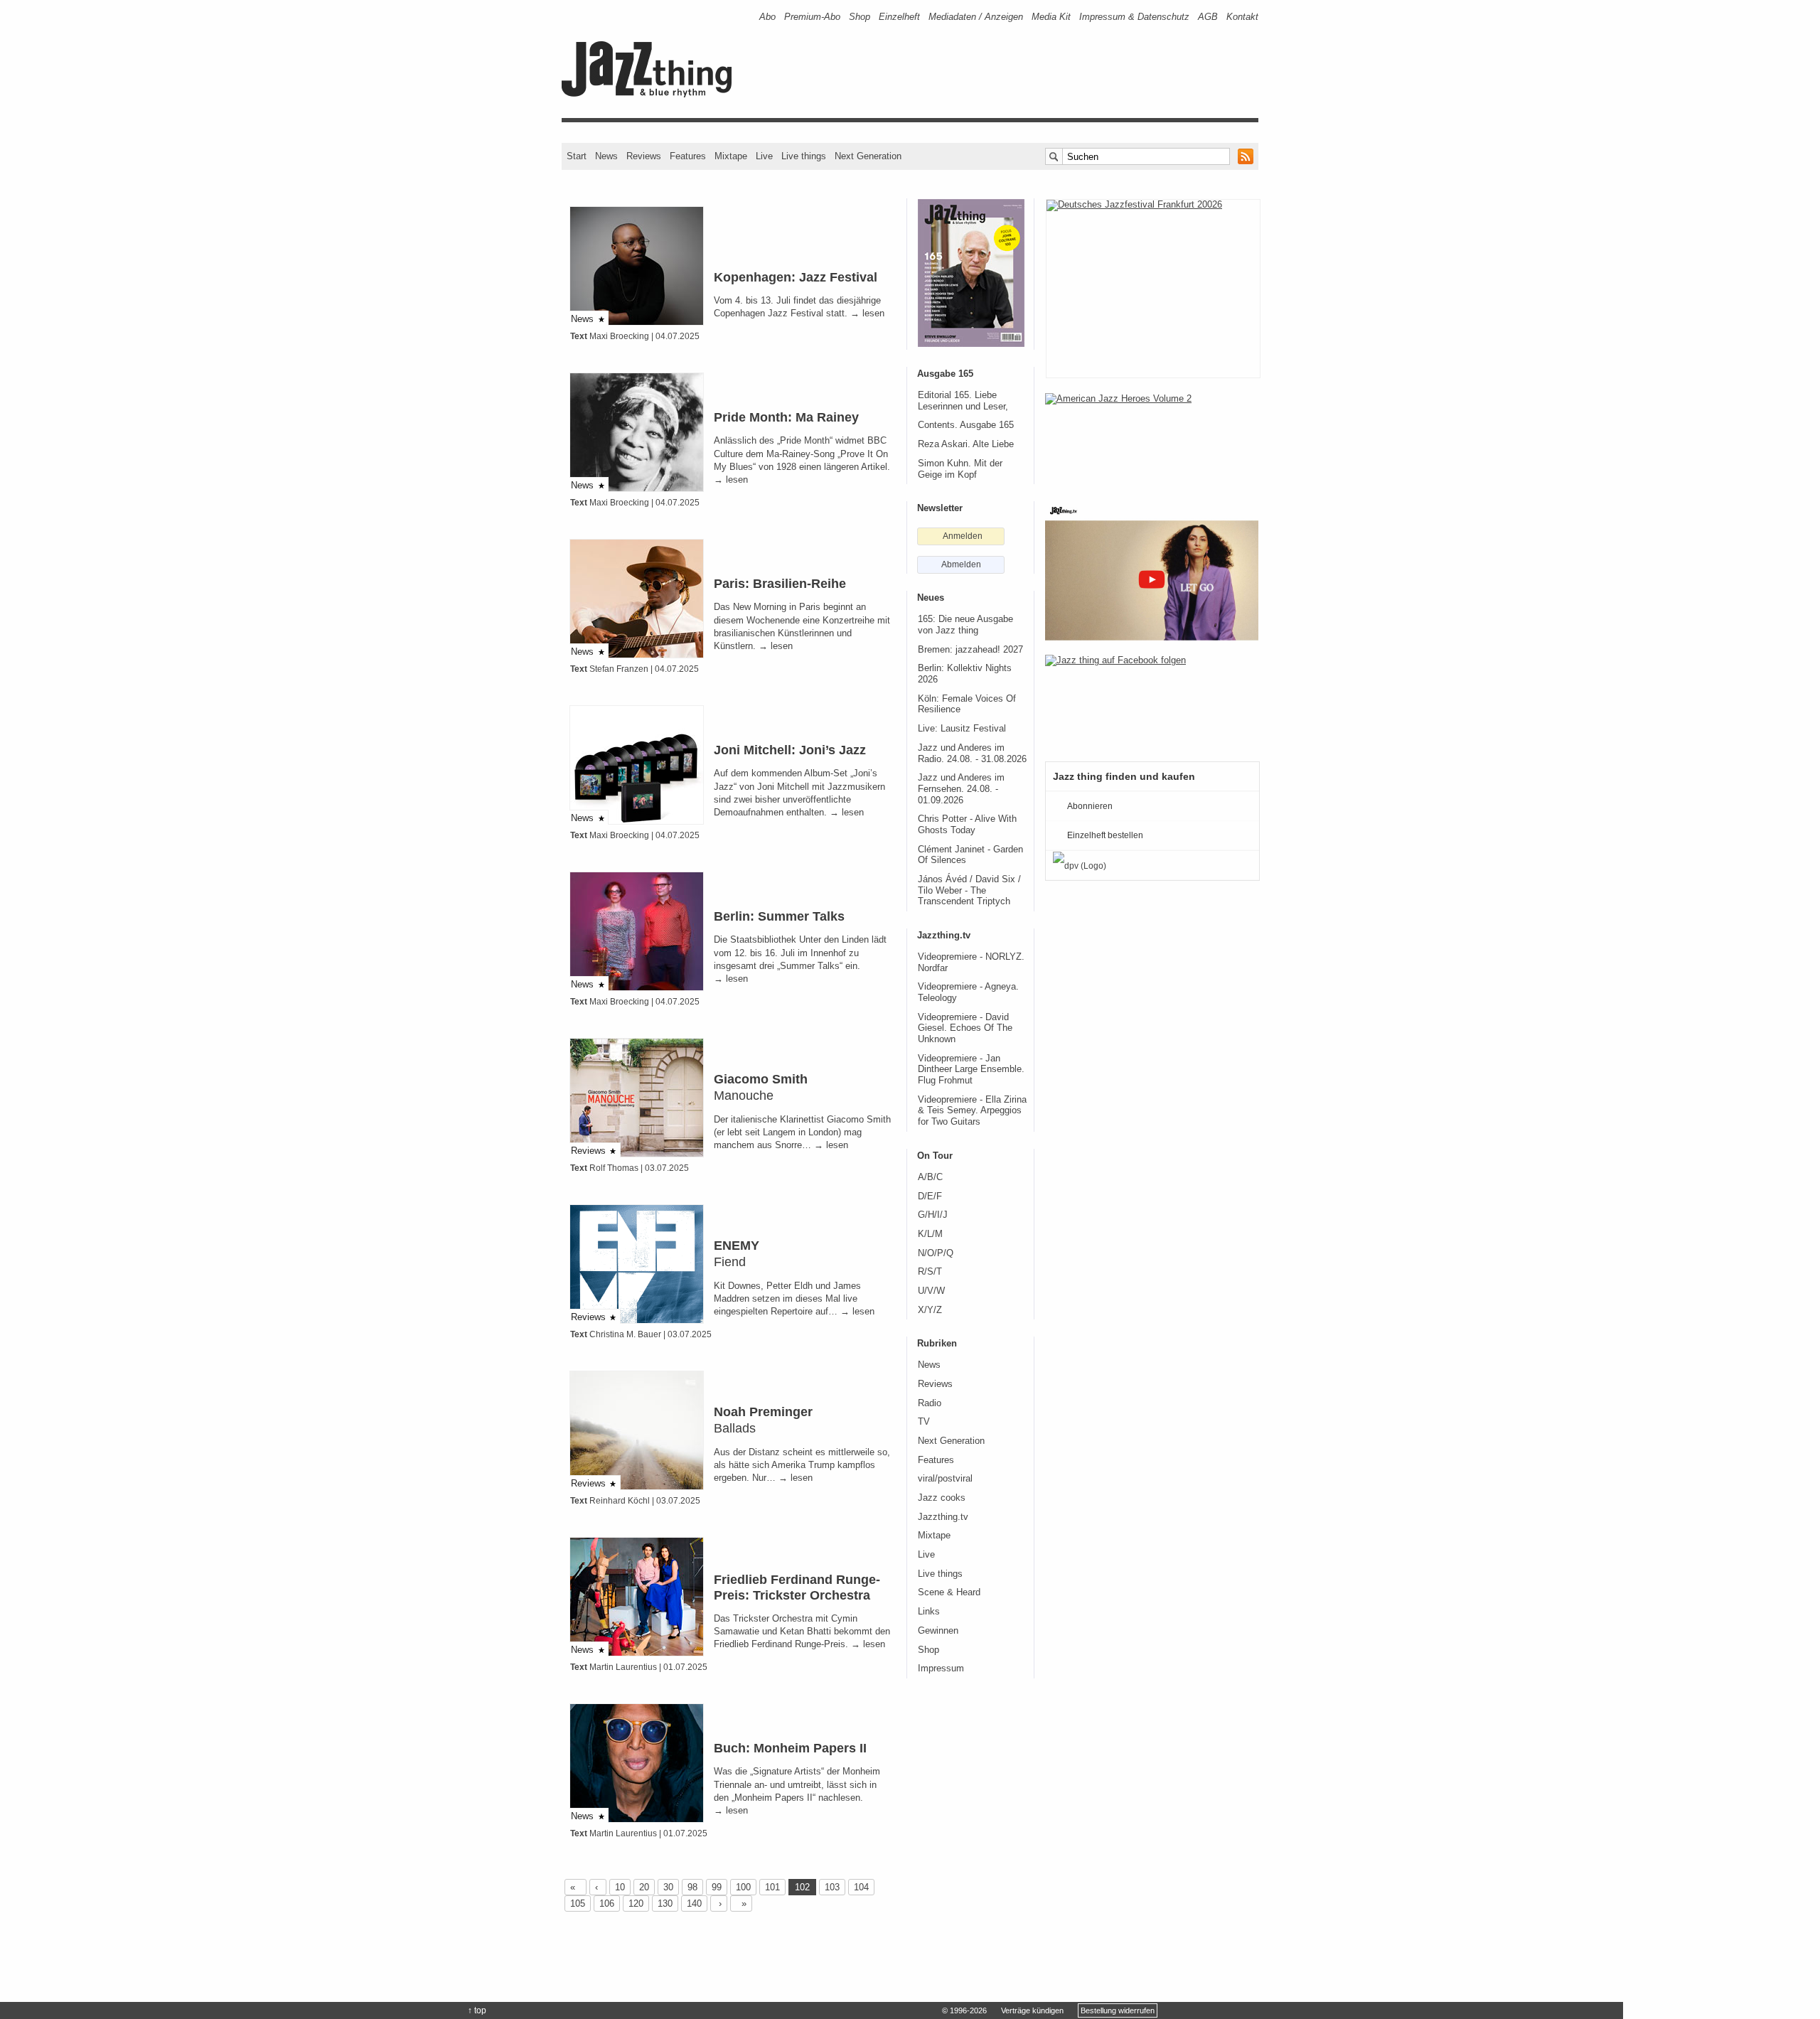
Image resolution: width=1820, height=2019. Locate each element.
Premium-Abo (812, 17)
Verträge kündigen (1032, 2010)
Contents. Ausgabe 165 (966, 425)
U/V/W (931, 1291)
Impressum (941, 1669)
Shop (860, 17)
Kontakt (1242, 17)
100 (743, 1887)
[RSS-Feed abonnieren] (1246, 156)
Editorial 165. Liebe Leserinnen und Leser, (963, 401)
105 (578, 1903)
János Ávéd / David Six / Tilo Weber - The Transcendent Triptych (969, 890)
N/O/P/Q (936, 1253)
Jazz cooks (942, 1498)
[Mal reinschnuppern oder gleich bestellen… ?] (1152, 439)
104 (861, 1887)
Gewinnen (938, 1631)
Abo (767, 17)
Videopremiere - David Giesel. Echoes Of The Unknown (965, 1028)
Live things (804, 156)
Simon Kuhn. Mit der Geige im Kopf (960, 469)
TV (924, 1422)
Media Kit (1051, 17)
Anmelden (963, 536)
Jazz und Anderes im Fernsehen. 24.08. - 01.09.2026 (961, 789)
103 (832, 1887)
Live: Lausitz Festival (962, 729)
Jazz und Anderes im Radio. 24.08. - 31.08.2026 (972, 754)
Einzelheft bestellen (1105, 835)
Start (577, 156)
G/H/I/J (933, 1215)
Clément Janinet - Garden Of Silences (970, 855)
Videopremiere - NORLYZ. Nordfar (971, 963)
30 (668, 1887)
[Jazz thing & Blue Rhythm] (652, 94)
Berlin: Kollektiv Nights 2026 (965, 674)
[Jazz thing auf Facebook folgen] (1152, 701)
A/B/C (930, 1177)
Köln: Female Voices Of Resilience (967, 705)
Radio (930, 1403)
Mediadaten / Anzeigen (976, 17)
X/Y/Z (930, 1310)
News (606, 156)
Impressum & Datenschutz (1134, 17)
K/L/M (930, 1234)
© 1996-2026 (964, 2010)
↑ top (477, 2010)
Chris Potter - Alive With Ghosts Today (967, 825)
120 (636, 1903)
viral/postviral (945, 1479)
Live (764, 156)
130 (665, 1903)
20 (644, 1887)
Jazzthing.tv (943, 1517)
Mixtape (731, 156)
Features (688, 156)
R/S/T (930, 1272)
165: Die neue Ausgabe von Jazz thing (965, 625)
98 (692, 1887)
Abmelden (961, 564)
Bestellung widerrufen (1118, 2010)
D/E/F (930, 1196)
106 (607, 1903)
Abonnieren (1090, 806)
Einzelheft (899, 17)
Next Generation (868, 156)
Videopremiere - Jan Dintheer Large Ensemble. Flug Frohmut (971, 1070)
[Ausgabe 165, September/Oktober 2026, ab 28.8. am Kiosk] (971, 273)
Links (929, 1612)
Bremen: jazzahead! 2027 (970, 650)
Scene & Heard (949, 1592)
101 (772, 1887)
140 (694, 1903)
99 (717, 1887)
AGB (1208, 17)
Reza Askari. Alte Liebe (966, 444)
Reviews (644, 156)
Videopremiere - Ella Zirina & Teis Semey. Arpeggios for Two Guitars (972, 1111)
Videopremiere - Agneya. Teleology (968, 992)
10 (620, 1887)
